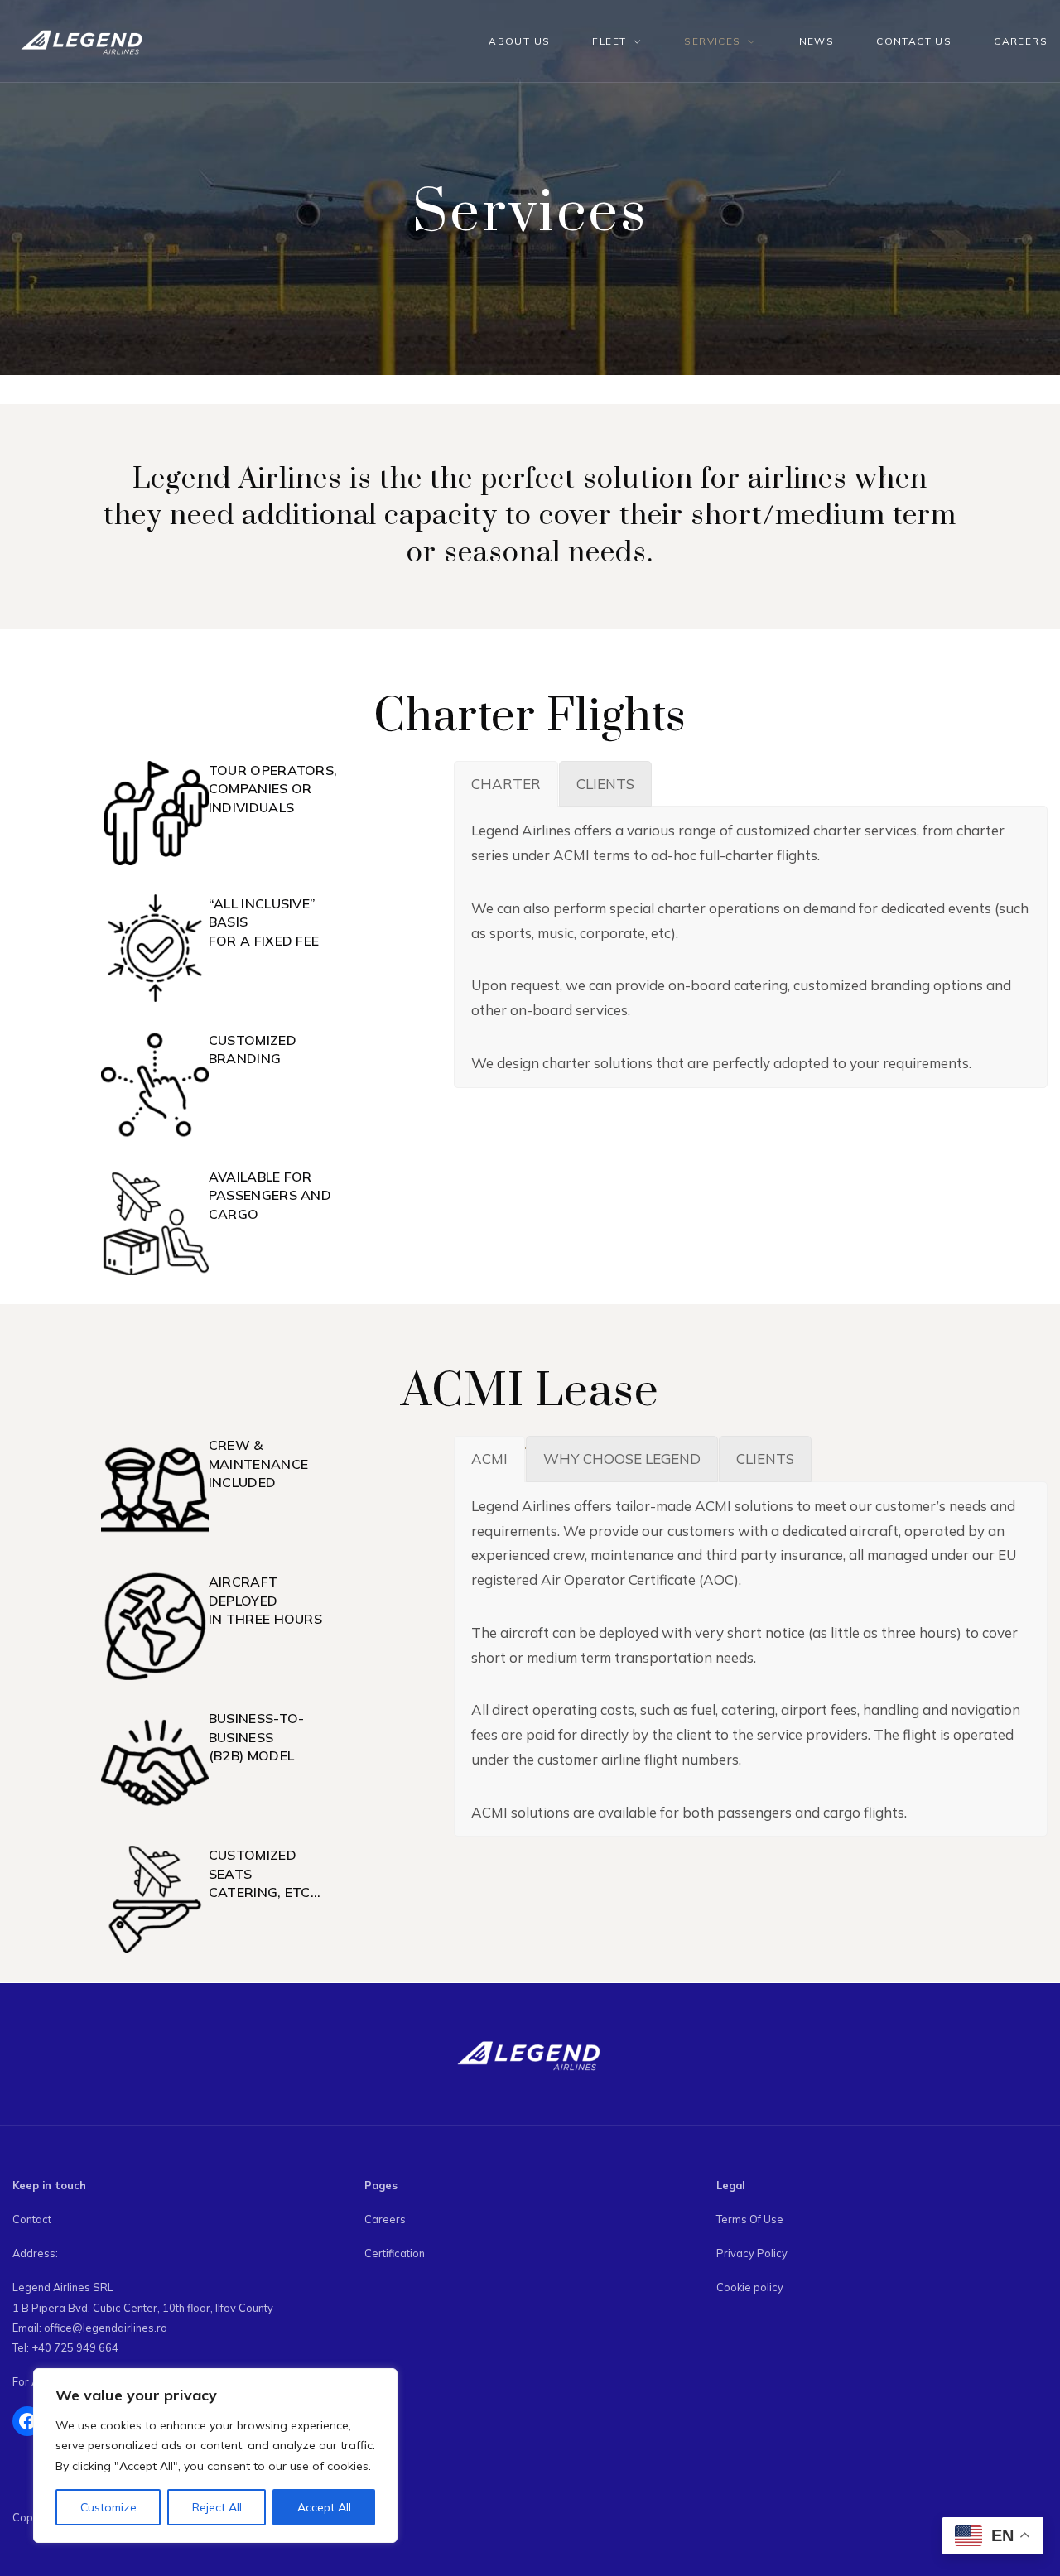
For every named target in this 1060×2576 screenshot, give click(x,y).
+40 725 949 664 (75, 2347)
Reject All (217, 2507)
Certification (395, 2253)
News (817, 41)
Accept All (324, 2507)
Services (712, 41)
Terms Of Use (750, 2219)
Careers (1021, 41)
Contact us (914, 41)
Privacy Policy (752, 2253)
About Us (519, 41)
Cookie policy (750, 2287)
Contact (32, 2219)
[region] (215, 2456)
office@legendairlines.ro (106, 2328)
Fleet (609, 41)
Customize (108, 2507)
